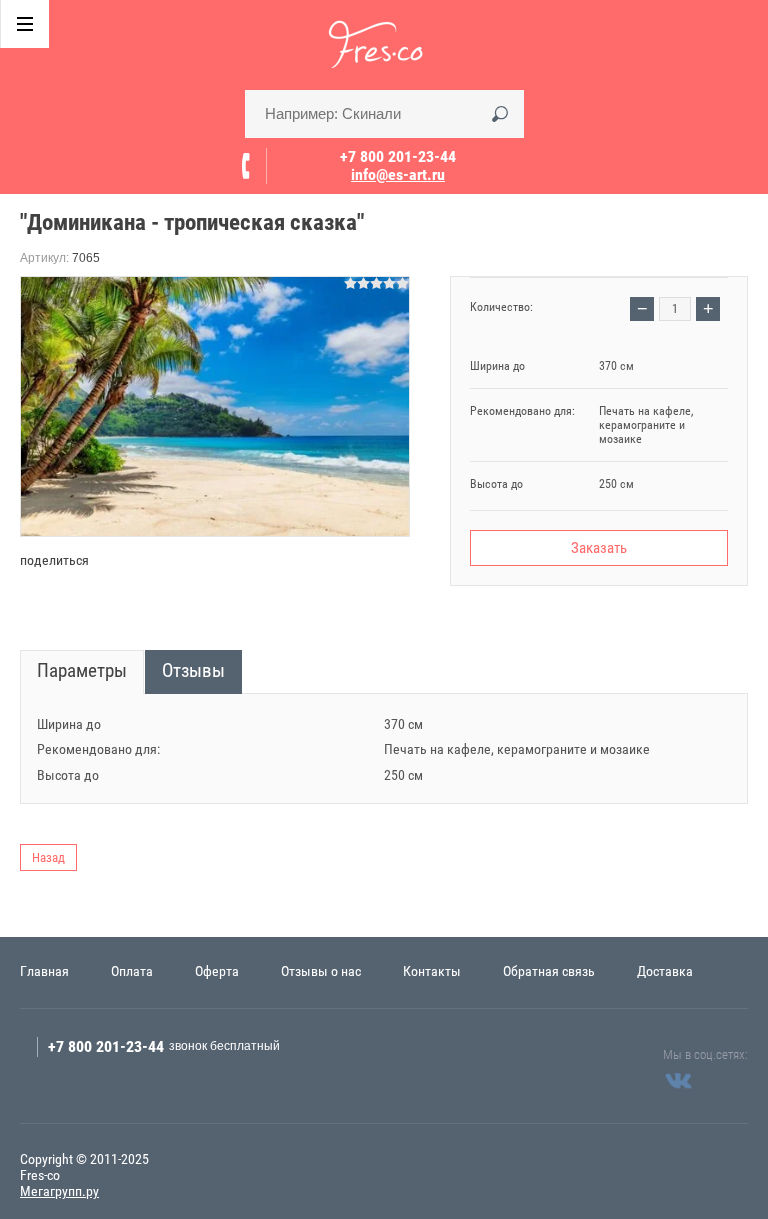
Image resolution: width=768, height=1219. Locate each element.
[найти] (500, 114)
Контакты (432, 971)
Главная (44, 971)
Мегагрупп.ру (59, 1191)
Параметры (82, 670)
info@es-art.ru (398, 174)
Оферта (217, 971)
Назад (48, 857)
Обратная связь (549, 971)
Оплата (132, 971)
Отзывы (193, 670)
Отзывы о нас (321, 971)
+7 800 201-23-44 (398, 156)
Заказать (599, 548)
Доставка (665, 971)
